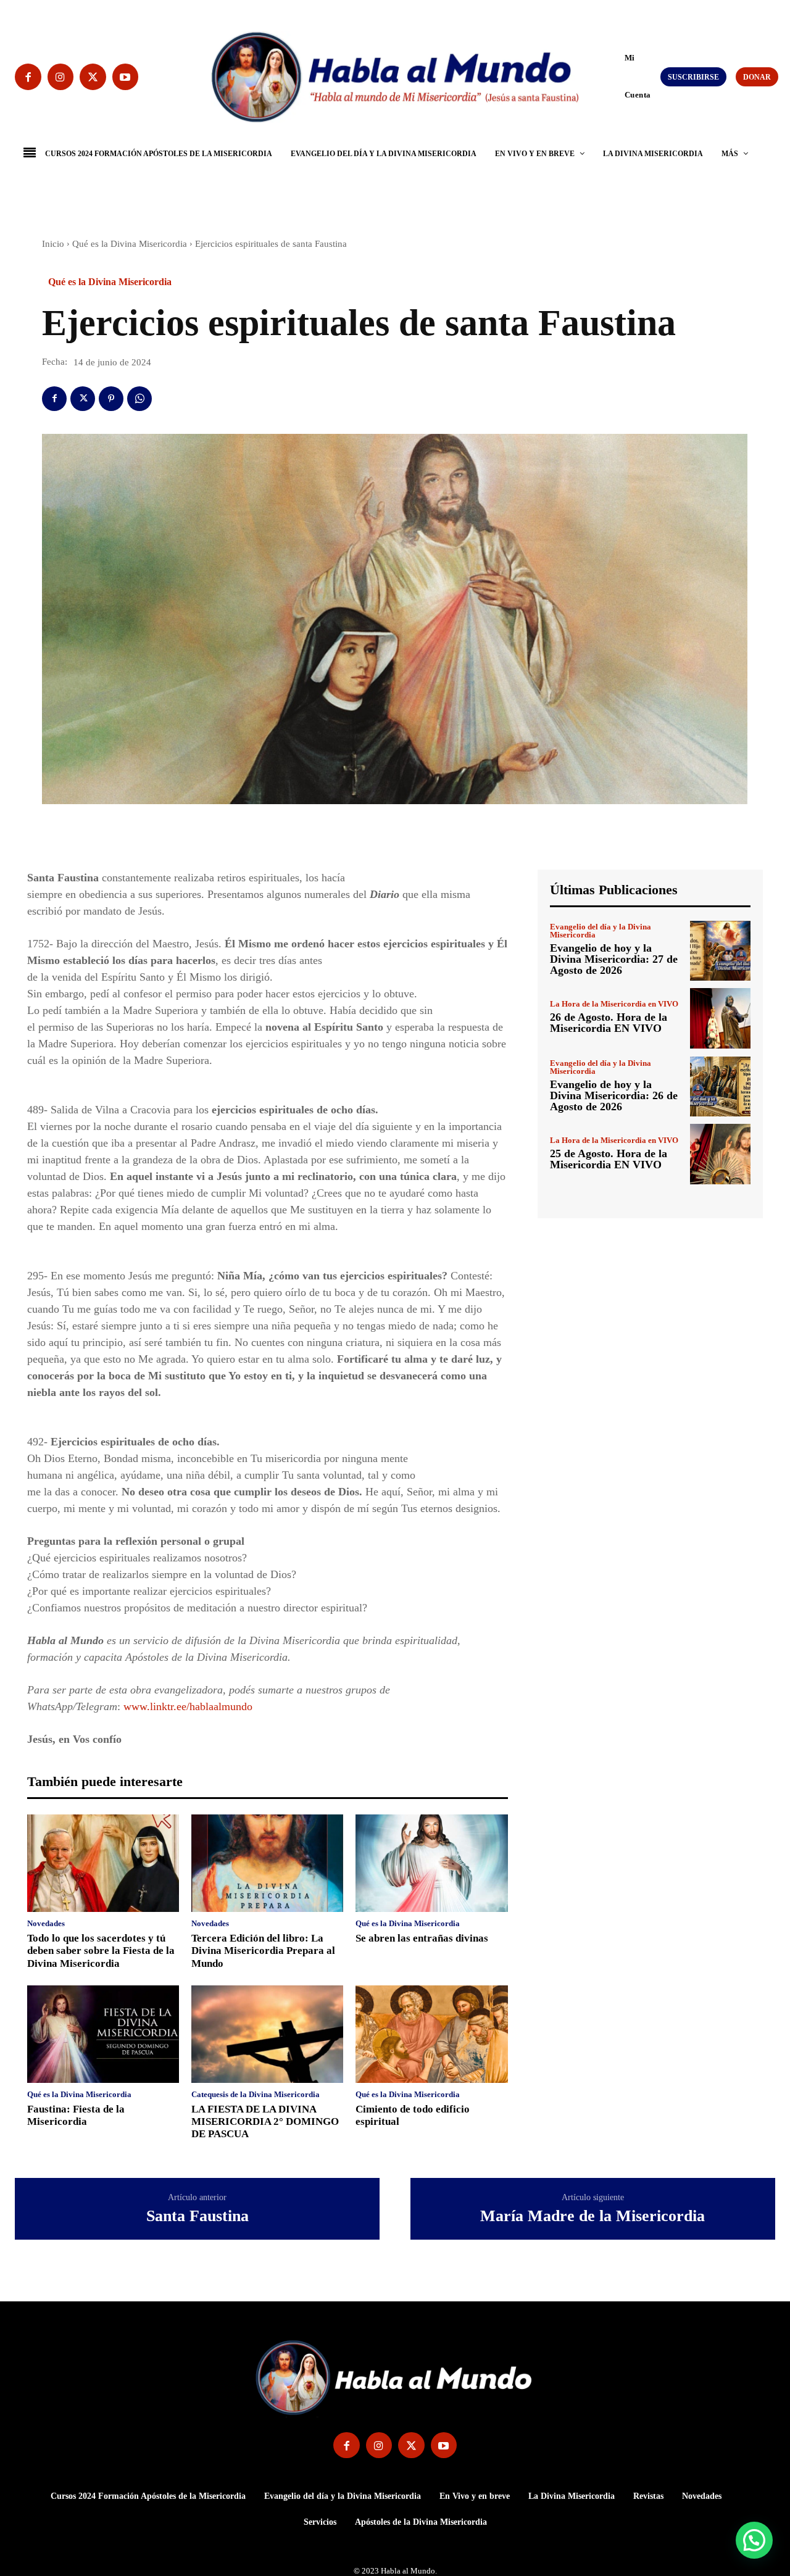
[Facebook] (28, 77)
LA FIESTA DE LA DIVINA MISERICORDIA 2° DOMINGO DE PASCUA (265, 2122)
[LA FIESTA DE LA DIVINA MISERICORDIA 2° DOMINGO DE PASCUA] (267, 2034)
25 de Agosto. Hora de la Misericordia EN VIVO (609, 1159)
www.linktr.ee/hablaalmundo (188, 1706)
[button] (619, 76)
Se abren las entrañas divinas (422, 1938)
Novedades (46, 1923)
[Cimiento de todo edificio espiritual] (431, 2034)
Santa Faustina (197, 2216)
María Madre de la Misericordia (592, 2216)
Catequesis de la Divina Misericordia (256, 2094)
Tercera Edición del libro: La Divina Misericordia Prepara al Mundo (263, 1951)
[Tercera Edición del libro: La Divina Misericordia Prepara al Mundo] (267, 1863)
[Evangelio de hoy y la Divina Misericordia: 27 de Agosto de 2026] (720, 951)
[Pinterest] (111, 399)
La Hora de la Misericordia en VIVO (614, 1004)
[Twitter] (93, 77)
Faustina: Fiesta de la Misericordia (76, 2115)
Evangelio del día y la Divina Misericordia (601, 931)
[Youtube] (126, 77)
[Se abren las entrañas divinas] (431, 1863)
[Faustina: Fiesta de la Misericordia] (103, 2034)
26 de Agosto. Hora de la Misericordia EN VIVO (609, 1023)
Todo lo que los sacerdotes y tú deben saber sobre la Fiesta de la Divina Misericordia (101, 1951)
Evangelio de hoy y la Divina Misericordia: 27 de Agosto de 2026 (614, 959)
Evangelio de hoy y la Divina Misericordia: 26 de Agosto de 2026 (614, 1095)
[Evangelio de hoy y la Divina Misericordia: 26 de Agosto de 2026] (720, 1087)
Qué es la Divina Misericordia (130, 244)
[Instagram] (61, 77)
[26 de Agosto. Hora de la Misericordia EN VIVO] (720, 1018)
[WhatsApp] (139, 399)
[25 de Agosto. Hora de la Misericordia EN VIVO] (720, 1154)
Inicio (53, 244)
